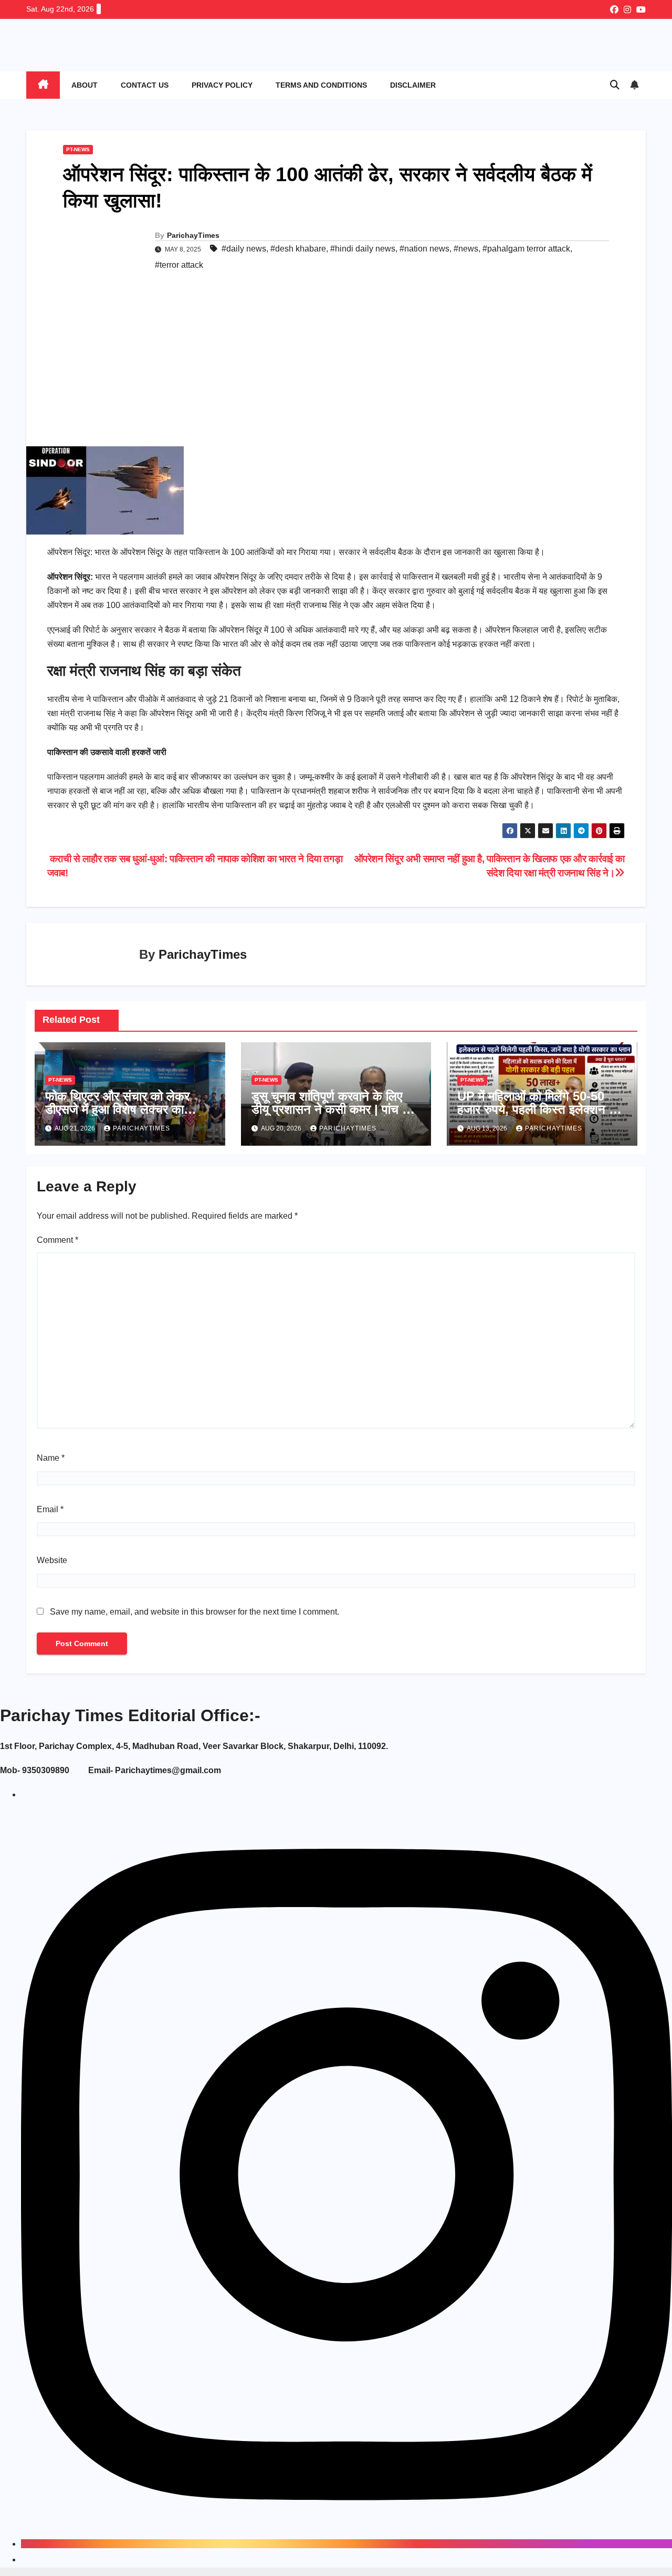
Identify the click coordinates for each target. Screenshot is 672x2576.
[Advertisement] (336, 368)
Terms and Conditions (321, 85)
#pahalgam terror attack (526, 249)
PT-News (78, 149)
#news (466, 249)
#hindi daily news (363, 249)
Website (52, 1560)
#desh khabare (298, 249)
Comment (57, 1240)
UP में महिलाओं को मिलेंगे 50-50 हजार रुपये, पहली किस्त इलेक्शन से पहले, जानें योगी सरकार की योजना (537, 1109)
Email (50, 1509)
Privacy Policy (222, 85)
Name (51, 1458)
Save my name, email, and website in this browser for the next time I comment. (195, 1612)
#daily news (244, 249)
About (85, 85)
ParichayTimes (193, 235)
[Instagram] (346, 2544)
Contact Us (145, 85)
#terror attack (179, 265)
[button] (615, 85)
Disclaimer (413, 85)
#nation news (424, 249)
